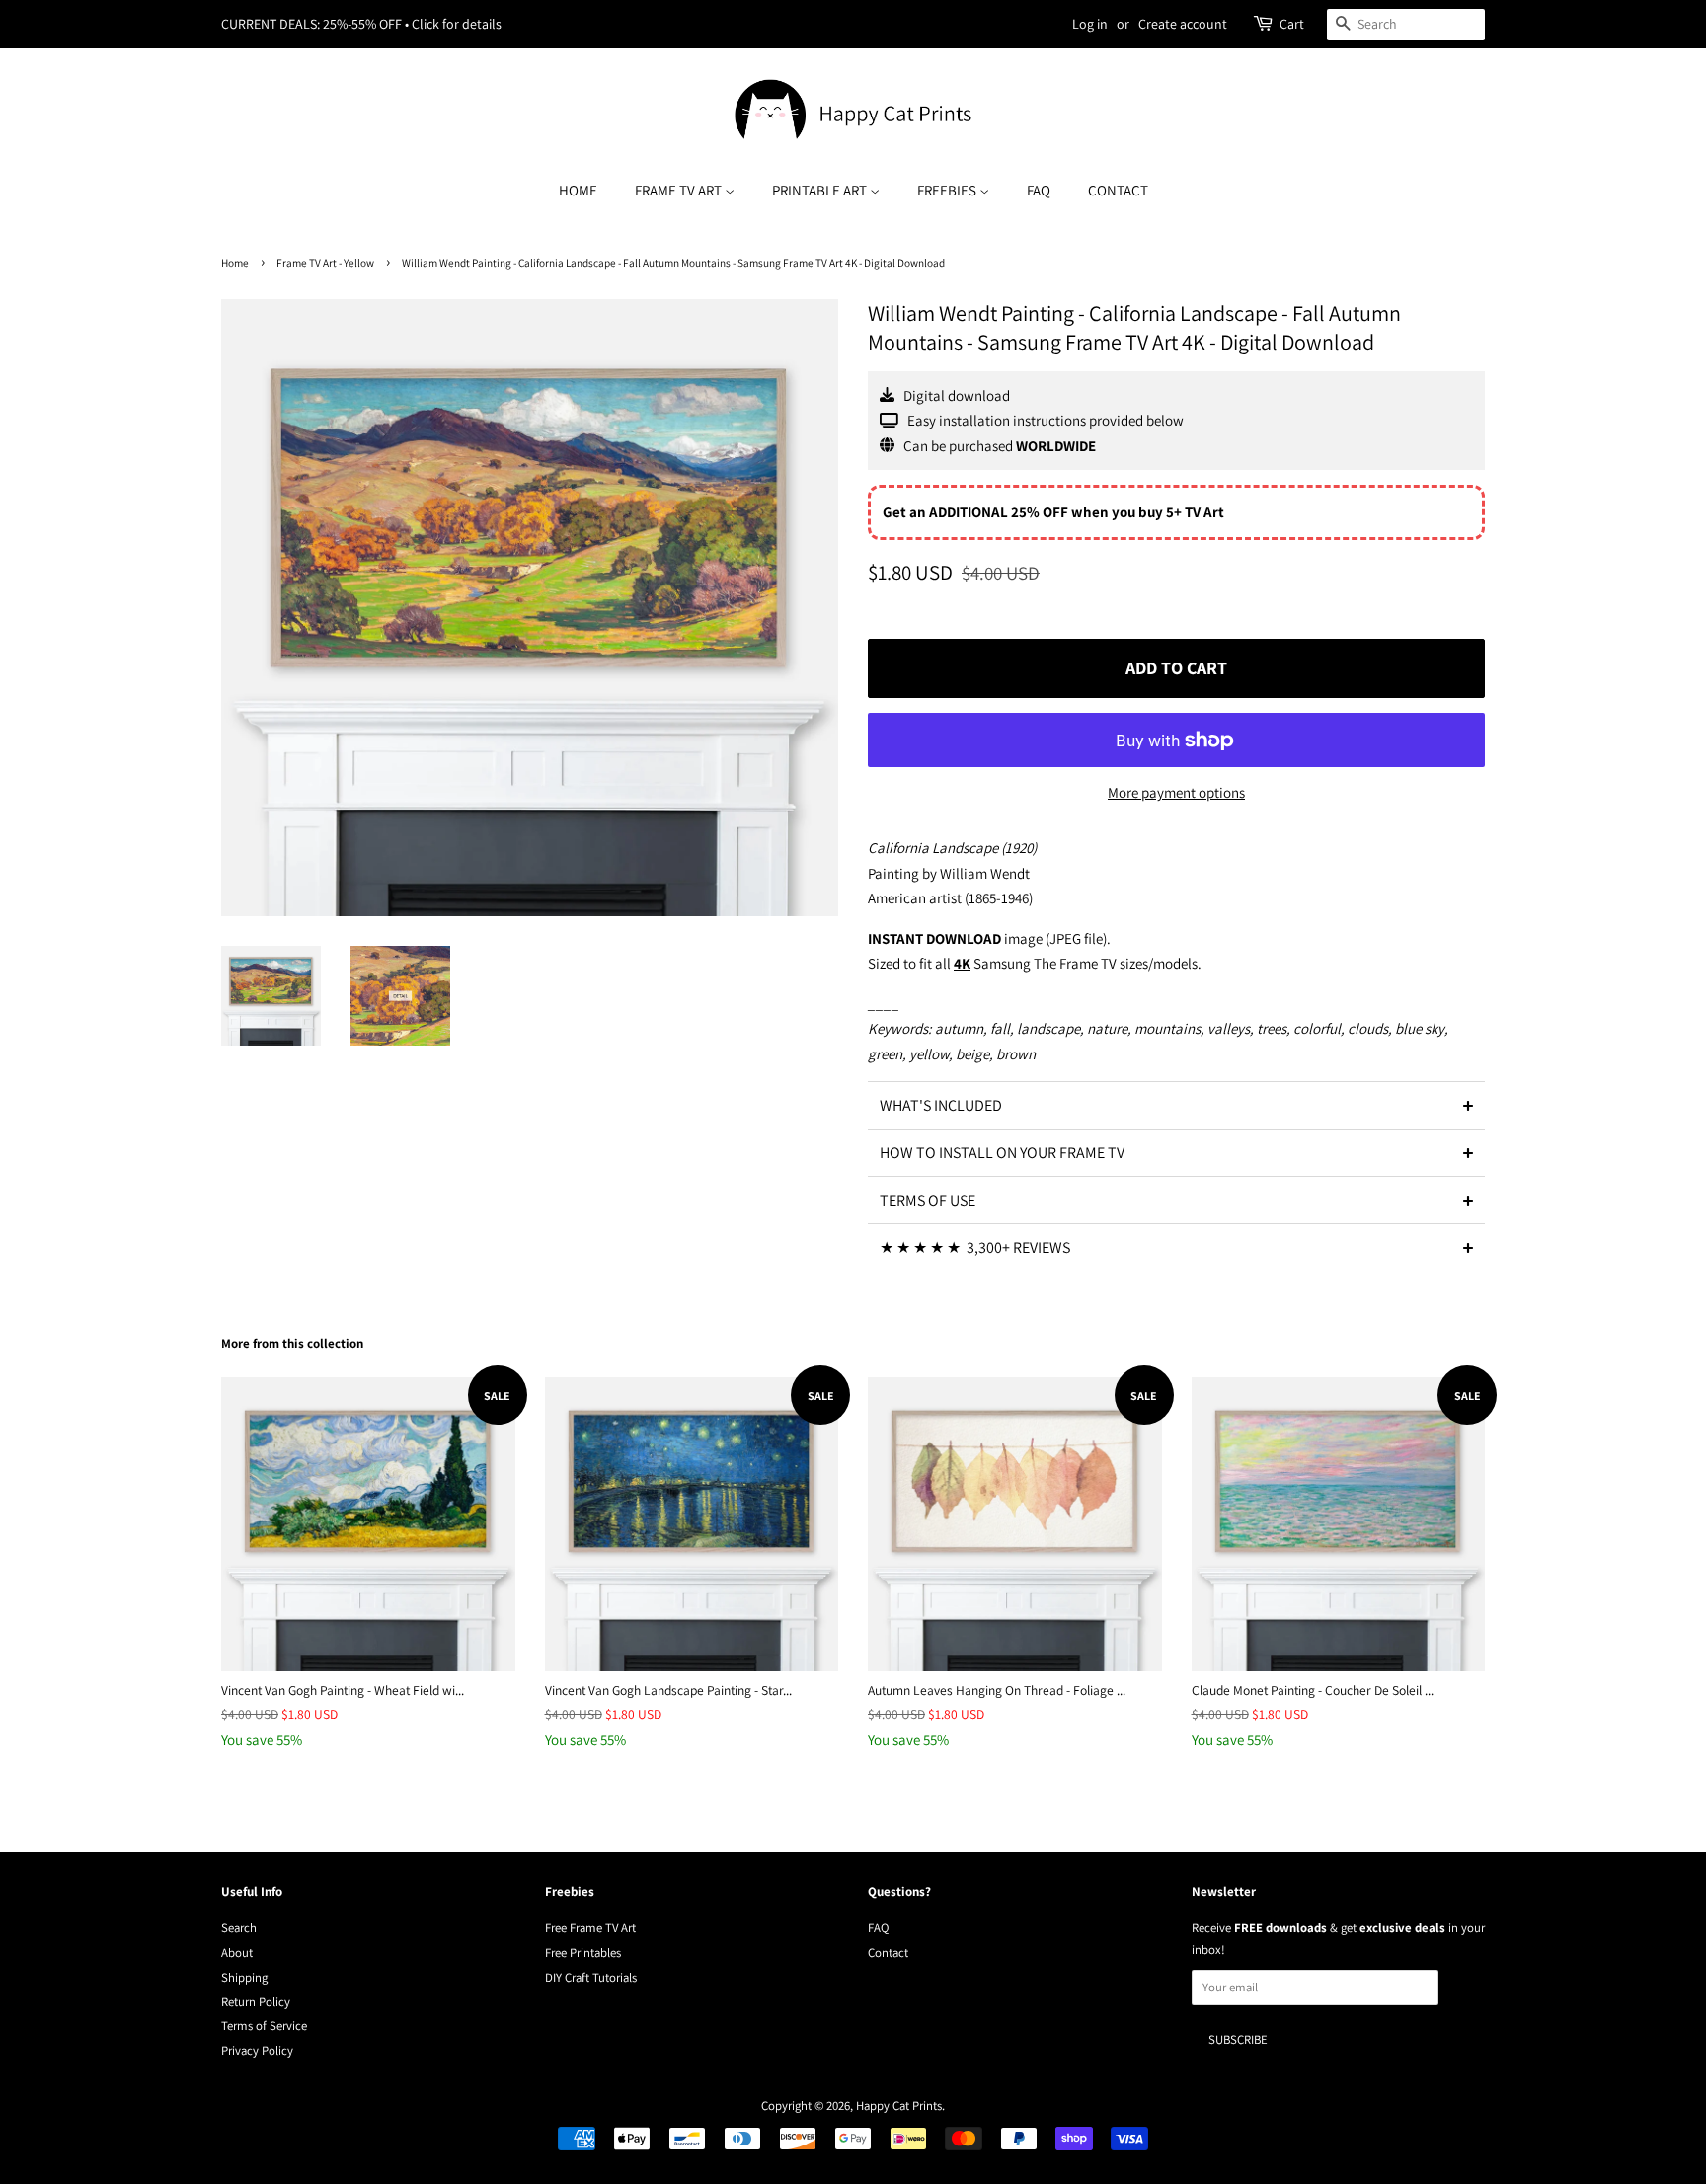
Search (239, 1928)
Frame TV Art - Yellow (325, 263)
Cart (1292, 24)
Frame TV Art (680, 190)
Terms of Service (264, 2026)
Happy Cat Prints (899, 2106)
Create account (1183, 24)
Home (578, 190)
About (237, 1952)
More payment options (1176, 792)
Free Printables (583, 1952)
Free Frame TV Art (590, 1928)
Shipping (244, 1977)
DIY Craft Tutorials (591, 1977)
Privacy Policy (257, 2050)
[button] (1176, 1105)
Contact (1118, 190)
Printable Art (821, 190)
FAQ (1039, 190)
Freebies (948, 190)
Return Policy (256, 2002)
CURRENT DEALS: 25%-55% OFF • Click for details (361, 24)
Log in (1090, 24)
